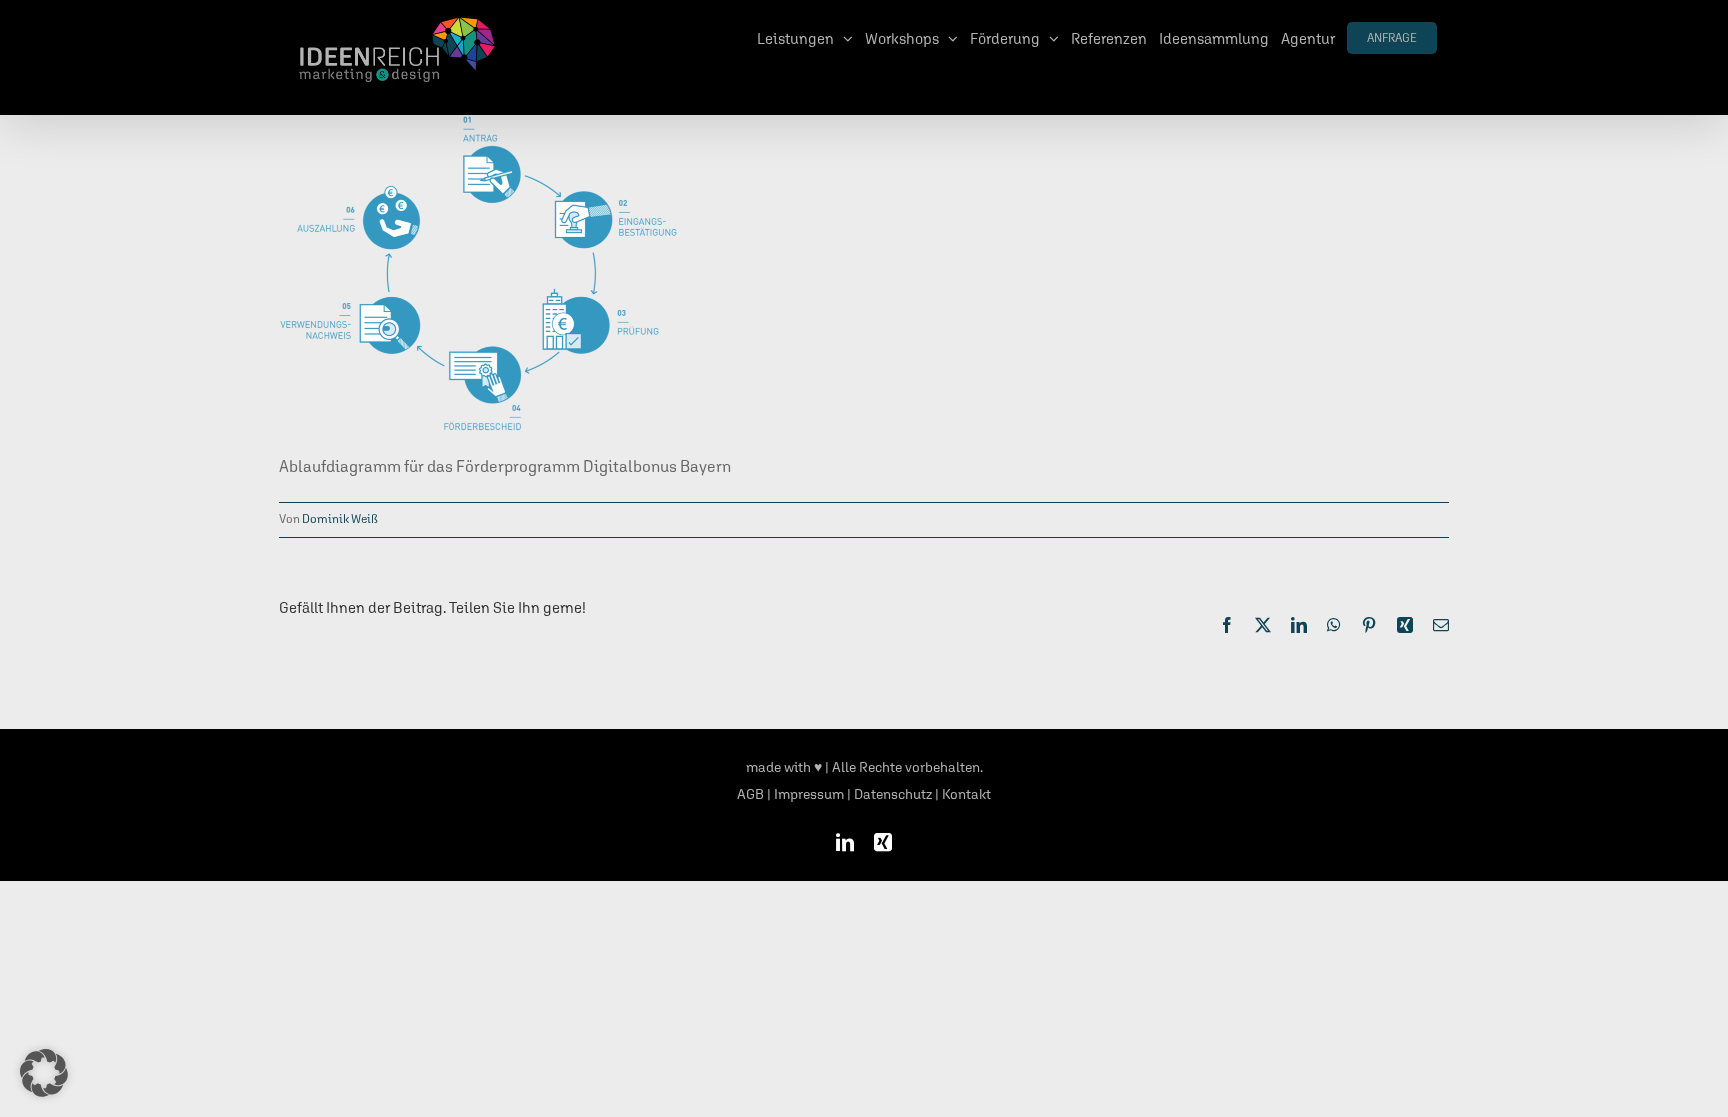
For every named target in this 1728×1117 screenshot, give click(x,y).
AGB (750, 794)
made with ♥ (784, 767)
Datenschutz (893, 794)
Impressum (809, 794)
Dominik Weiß (340, 519)
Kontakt (966, 794)
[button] (44, 1073)
